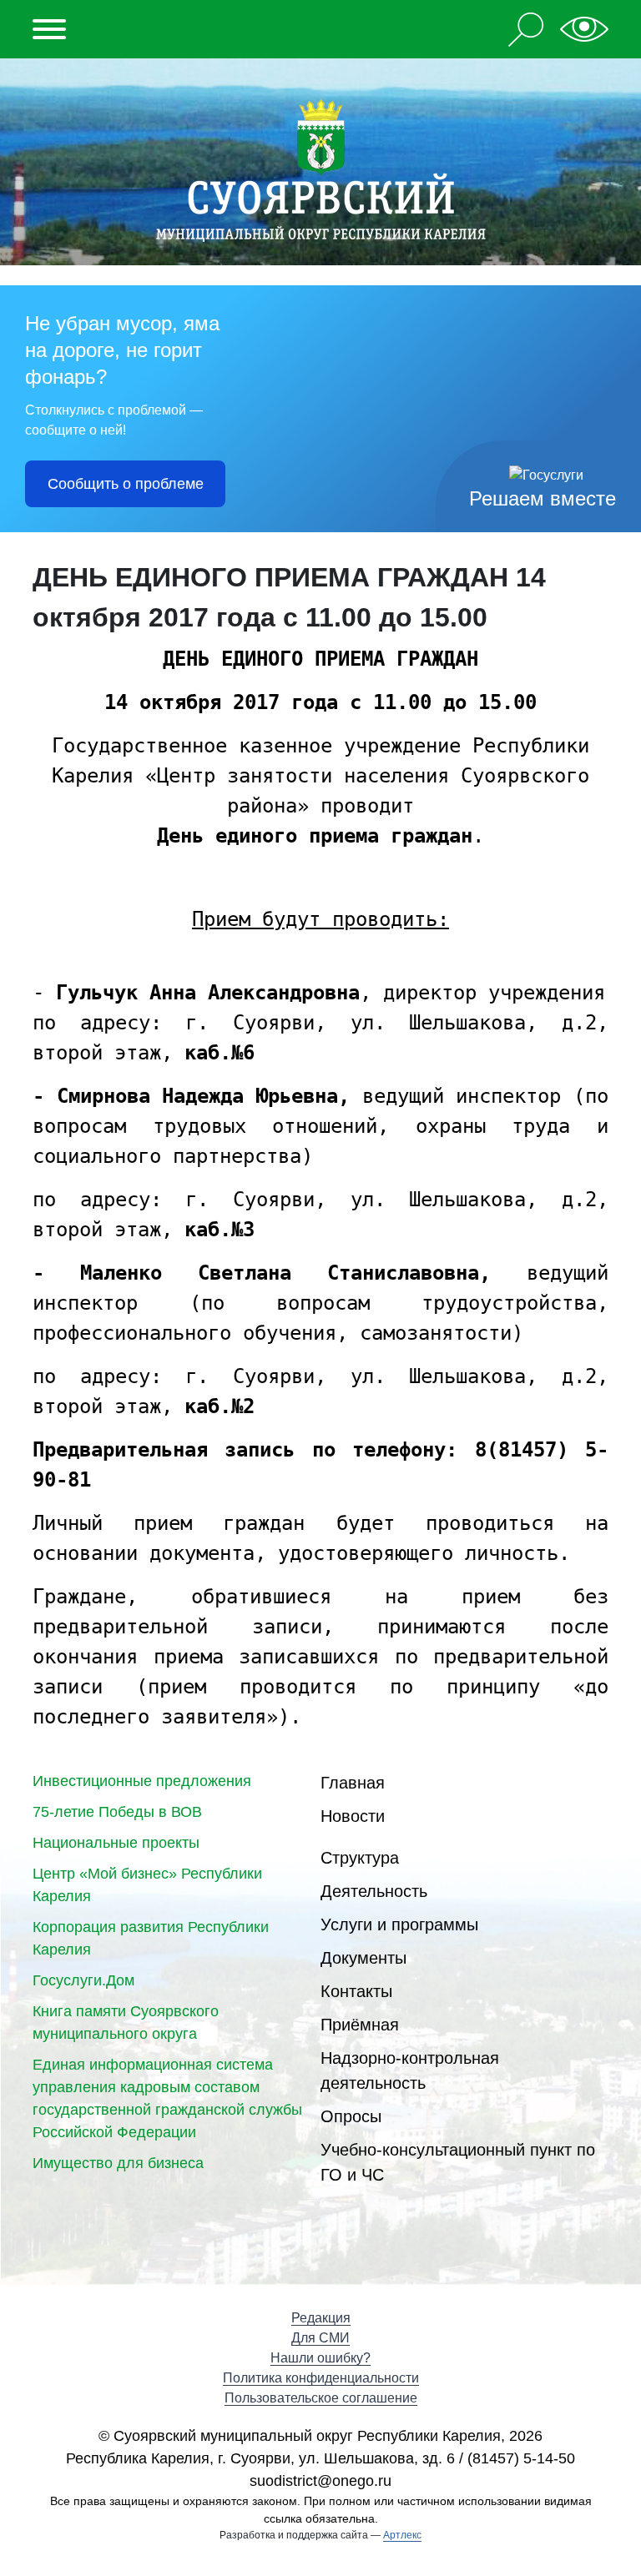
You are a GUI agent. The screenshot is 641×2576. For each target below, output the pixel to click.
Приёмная (360, 2025)
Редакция (321, 2318)
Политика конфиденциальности (321, 2378)
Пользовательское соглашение (321, 2398)
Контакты (356, 1991)
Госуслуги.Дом (83, 1980)
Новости (353, 1816)
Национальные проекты (116, 1843)
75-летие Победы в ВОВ (117, 1812)
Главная (353, 1783)
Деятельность (374, 1891)
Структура (360, 1858)
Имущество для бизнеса (118, 2163)
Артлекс (402, 2535)
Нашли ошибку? (320, 2358)
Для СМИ (320, 2338)
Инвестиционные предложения (142, 1781)
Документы (363, 1958)
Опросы (351, 2116)
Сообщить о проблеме (126, 484)
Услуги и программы (399, 1924)
